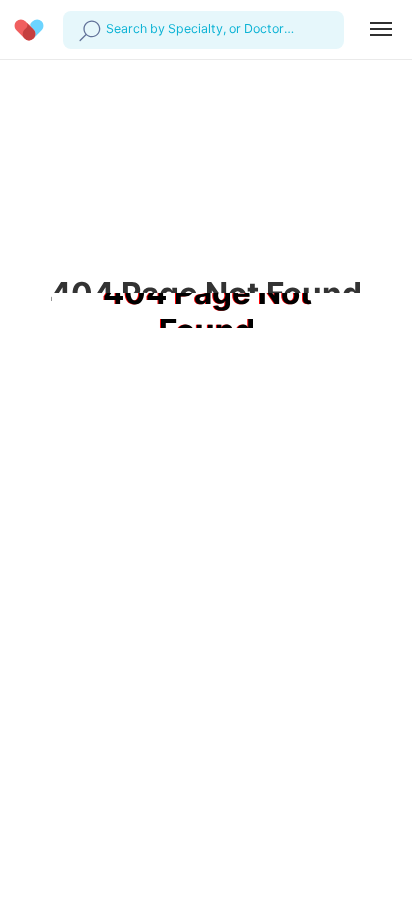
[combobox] (108, 29)
